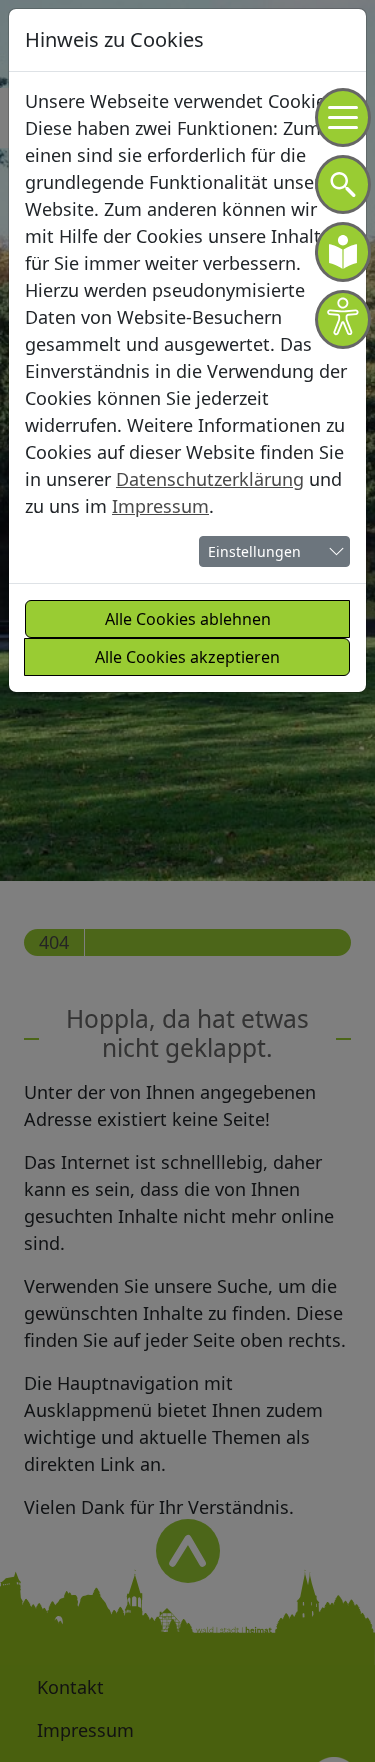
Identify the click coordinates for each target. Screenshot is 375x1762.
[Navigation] (343, 117)
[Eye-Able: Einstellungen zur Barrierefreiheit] (343, 319)
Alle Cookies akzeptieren (187, 657)
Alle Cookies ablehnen (188, 619)
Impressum (160, 506)
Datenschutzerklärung (210, 479)
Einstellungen (254, 551)
